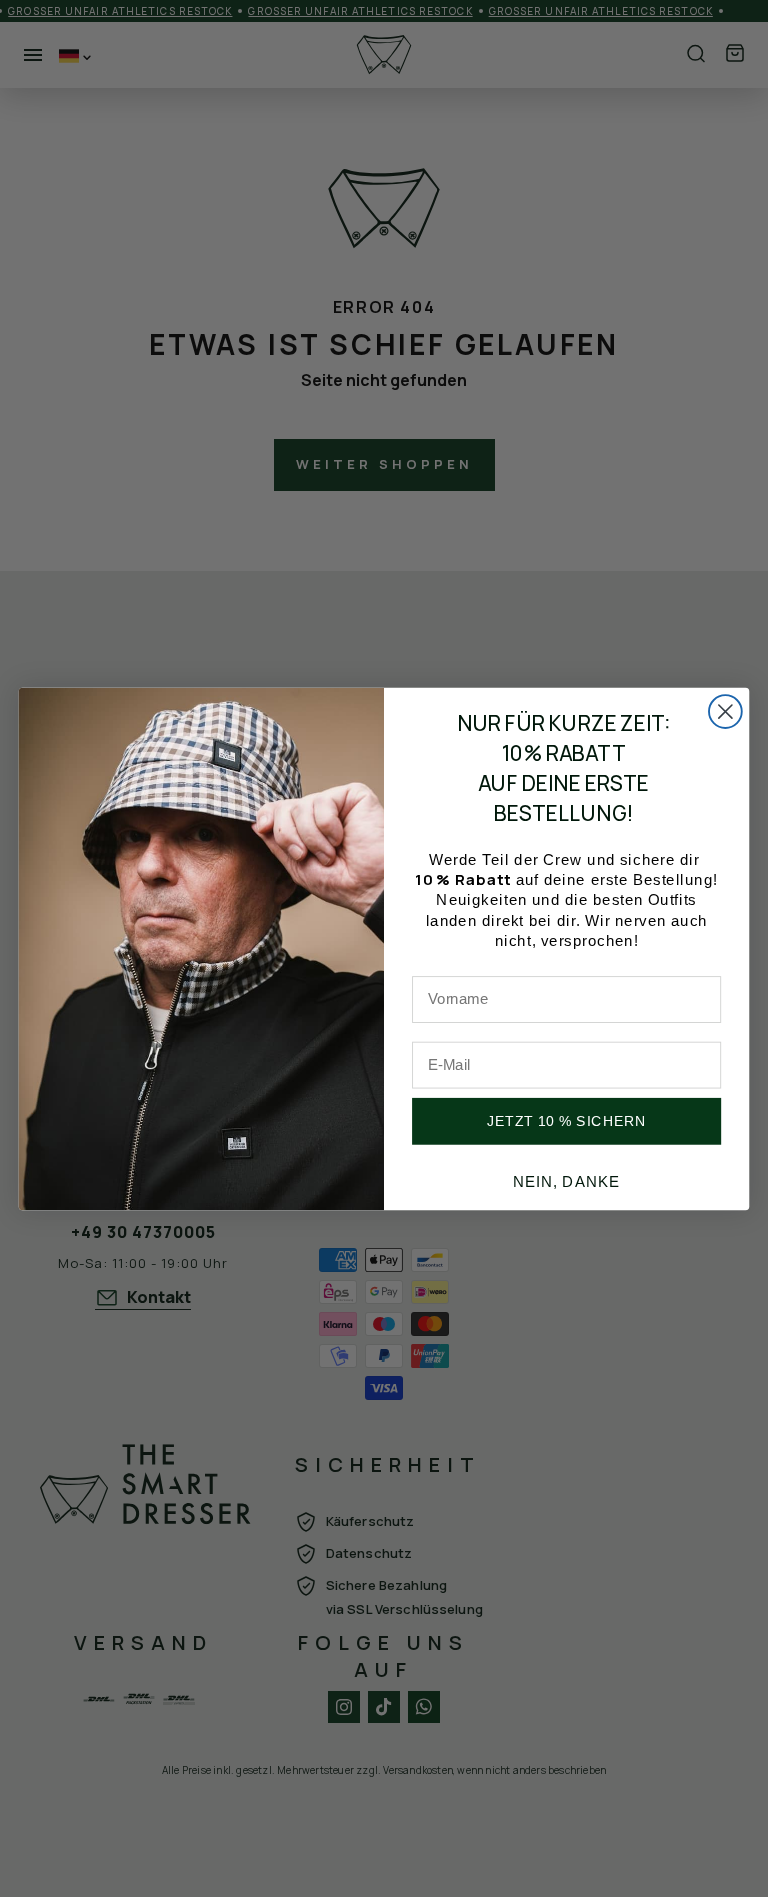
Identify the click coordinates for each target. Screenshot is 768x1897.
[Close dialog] (725, 711)
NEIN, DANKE (567, 1181)
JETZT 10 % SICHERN (567, 1121)
